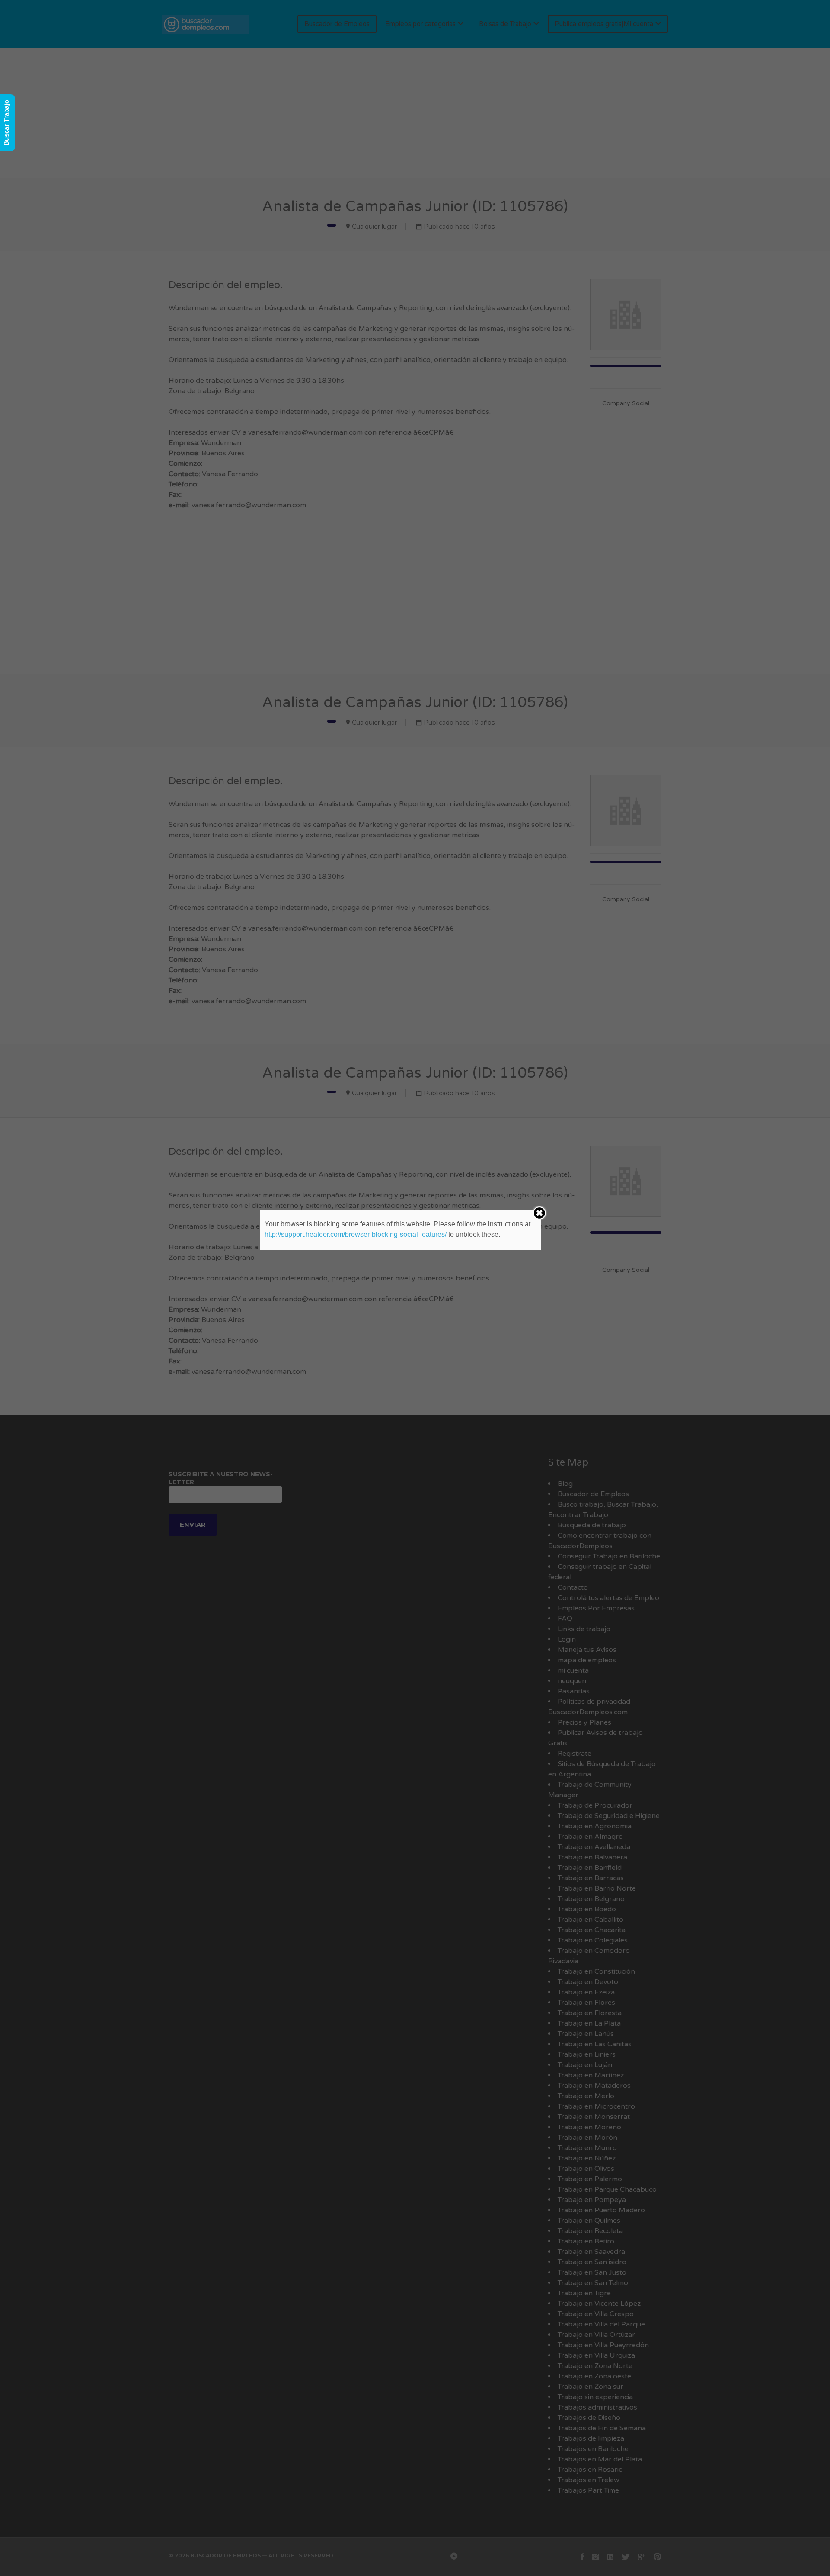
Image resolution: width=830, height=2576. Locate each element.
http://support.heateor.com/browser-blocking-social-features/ (356, 1234)
